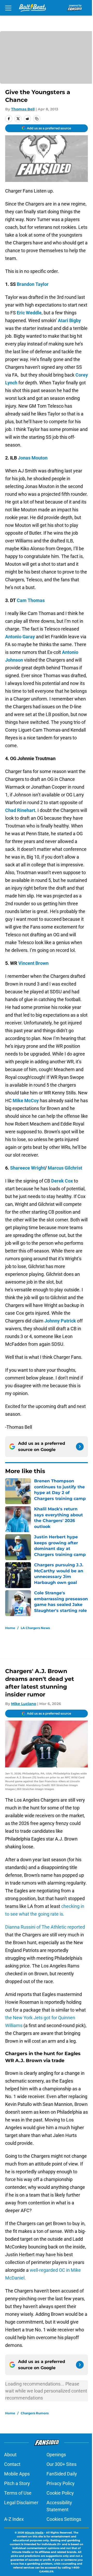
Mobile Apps (17, 2474)
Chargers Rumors (35, 2413)
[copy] (37, 119)
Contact (12, 2464)
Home (10, 1628)
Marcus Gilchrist (65, 1168)
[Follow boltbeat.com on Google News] (80, 1447)
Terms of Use (18, 2493)
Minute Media (34, 2533)
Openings (56, 2455)
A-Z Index (14, 2519)
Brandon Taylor (33, 284)
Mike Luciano (24, 1704)
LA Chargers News (35, 1628)
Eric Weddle (29, 313)
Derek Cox (62, 1181)
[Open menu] (8, 8)
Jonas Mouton (33, 458)
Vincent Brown (33, 963)
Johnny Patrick (60, 1321)
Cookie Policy (60, 2493)
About (10, 2455)
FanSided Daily (62, 2474)
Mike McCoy (26, 1101)
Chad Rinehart (20, 810)
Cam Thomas (31, 600)
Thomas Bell (23, 109)
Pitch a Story (17, 2483)
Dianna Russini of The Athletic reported (45, 1927)
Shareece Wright (28, 1168)
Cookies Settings (64, 2519)
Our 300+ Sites (61, 2464)
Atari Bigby (69, 320)
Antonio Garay (20, 637)
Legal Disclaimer (21, 2503)
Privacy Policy (61, 2483)
